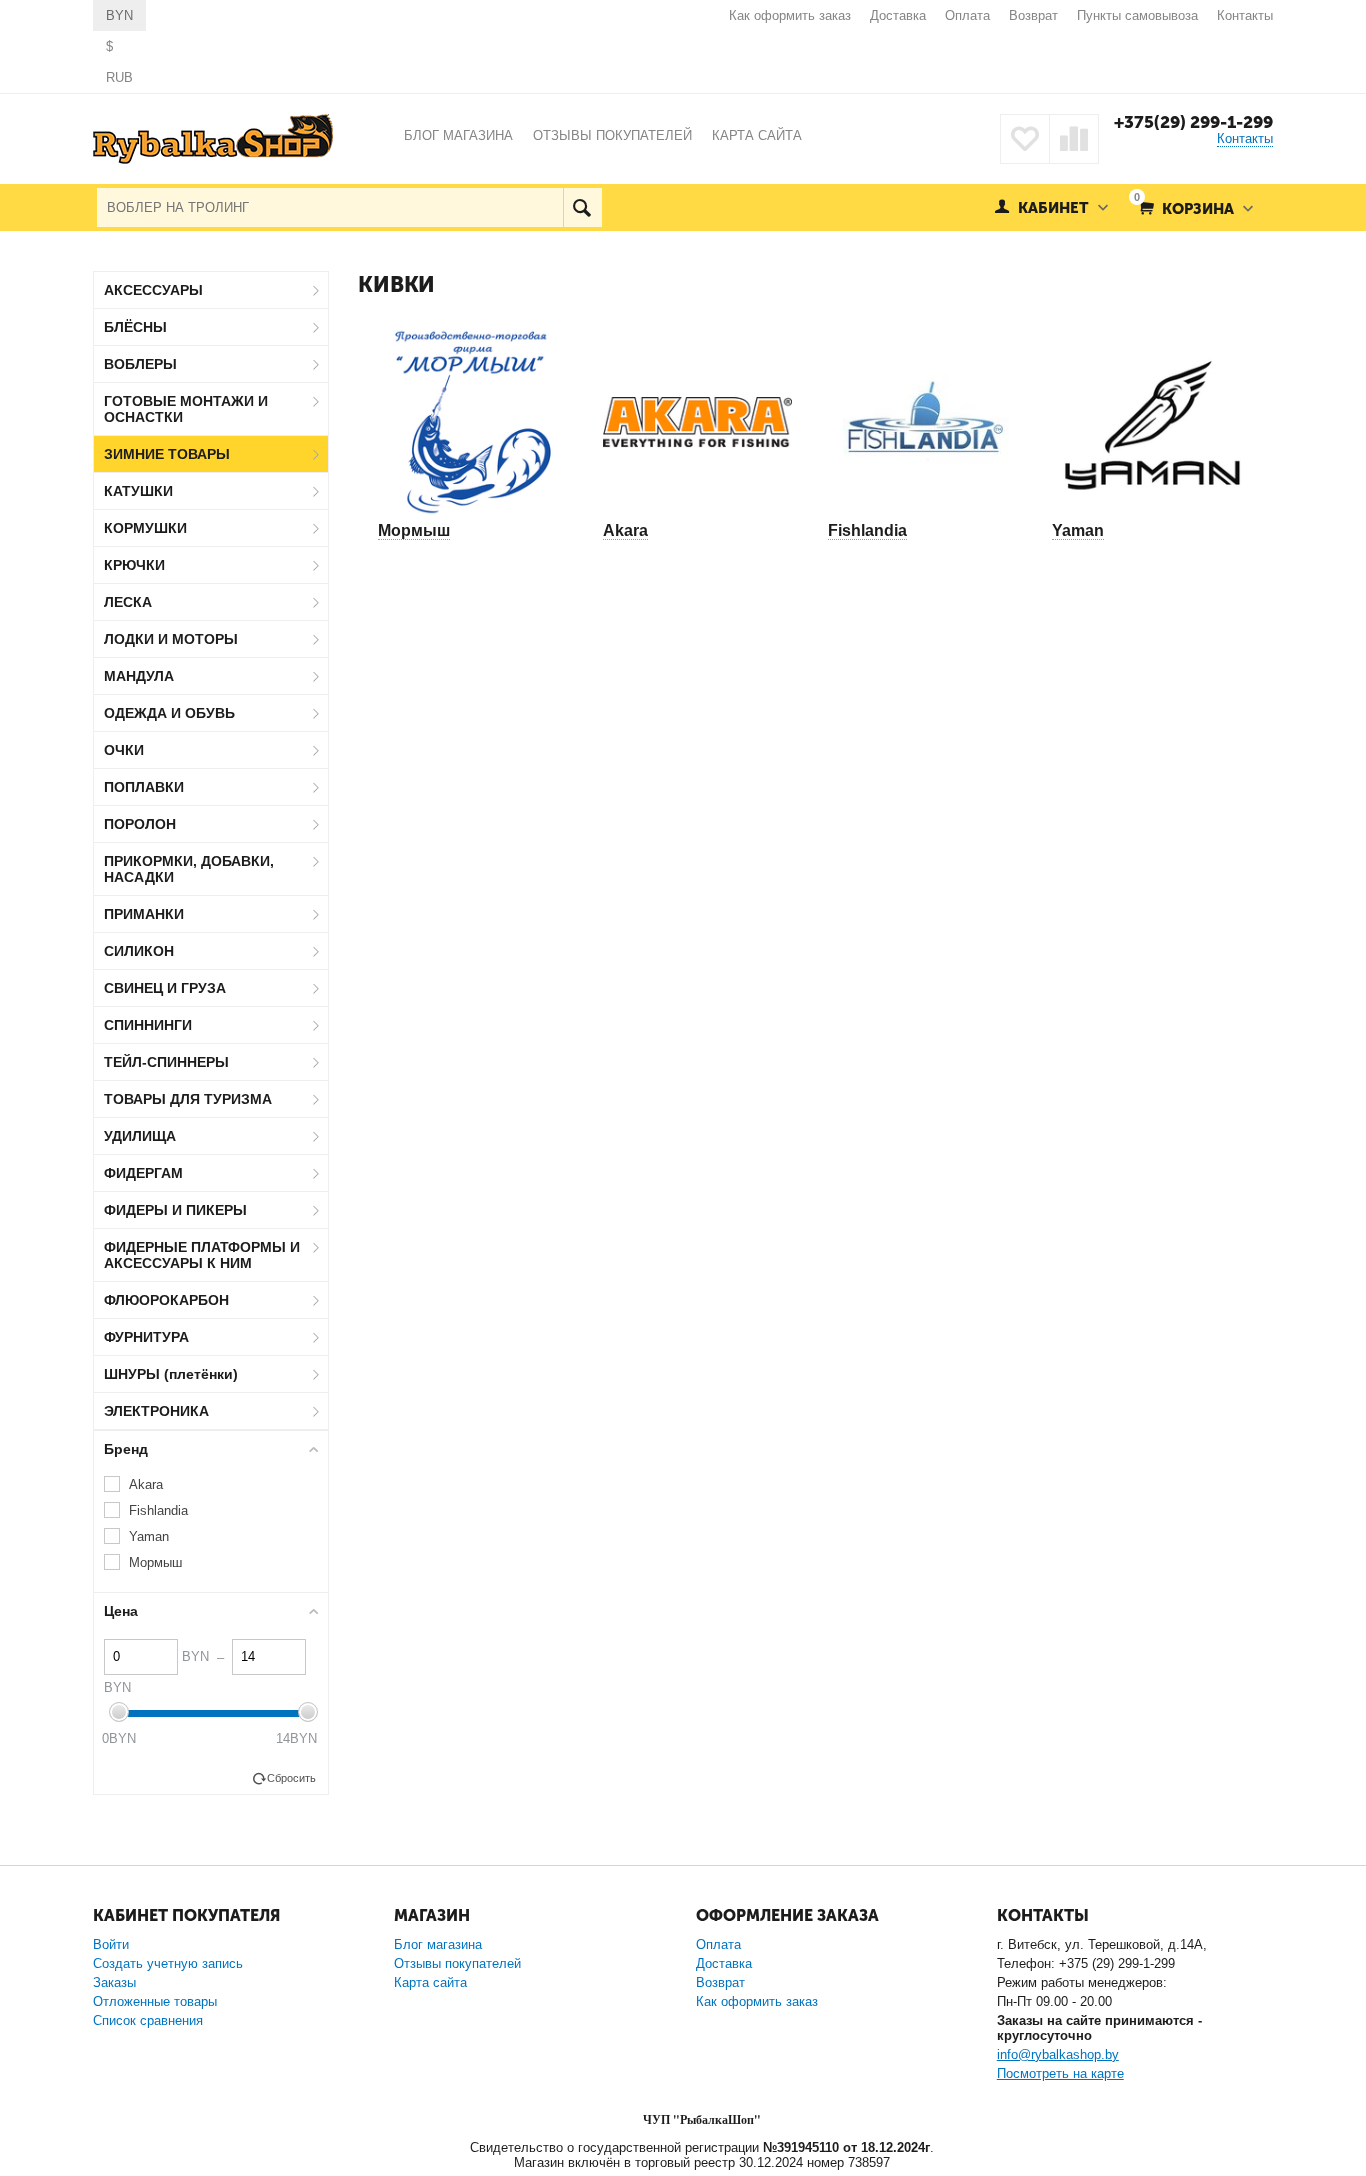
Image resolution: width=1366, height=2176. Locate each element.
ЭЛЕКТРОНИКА (156, 1411)
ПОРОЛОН (140, 824)
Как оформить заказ (790, 15)
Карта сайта (430, 1982)
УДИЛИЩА (140, 1136)
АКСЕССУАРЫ (153, 290)
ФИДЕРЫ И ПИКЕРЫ (175, 1210)
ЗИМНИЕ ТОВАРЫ (167, 454)
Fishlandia (867, 530)
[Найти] (582, 207)
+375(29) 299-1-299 (1193, 122)
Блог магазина (438, 1944)
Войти (111, 1944)
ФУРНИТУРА (146, 1337)
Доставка (898, 15)
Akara (625, 530)
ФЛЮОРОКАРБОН (166, 1300)
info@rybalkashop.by (1058, 2054)
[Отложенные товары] (1025, 139)
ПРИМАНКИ (144, 914)
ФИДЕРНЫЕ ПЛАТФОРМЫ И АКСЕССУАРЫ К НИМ (202, 1255)
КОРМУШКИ (145, 528)
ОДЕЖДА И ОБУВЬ (169, 713)
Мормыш (414, 530)
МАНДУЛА (139, 676)
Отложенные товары (155, 2001)
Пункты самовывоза (1137, 15)
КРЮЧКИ (134, 565)
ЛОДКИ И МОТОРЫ (171, 639)
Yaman (1078, 530)
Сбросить (291, 1778)
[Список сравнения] (1074, 139)
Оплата (967, 15)
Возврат (1033, 15)
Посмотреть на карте (1060, 2073)
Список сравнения (148, 2020)
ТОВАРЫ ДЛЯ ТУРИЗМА (188, 1099)
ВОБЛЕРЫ (140, 364)
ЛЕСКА (128, 602)
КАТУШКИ (138, 491)
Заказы (114, 1982)
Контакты (1245, 15)
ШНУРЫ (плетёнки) (171, 1374)
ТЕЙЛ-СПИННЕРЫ (166, 1062)
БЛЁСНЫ (135, 327)
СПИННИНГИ (148, 1025)
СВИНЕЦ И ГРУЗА (165, 988)
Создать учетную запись (168, 1963)
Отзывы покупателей (457, 1963)
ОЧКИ (124, 750)
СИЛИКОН (139, 951)
